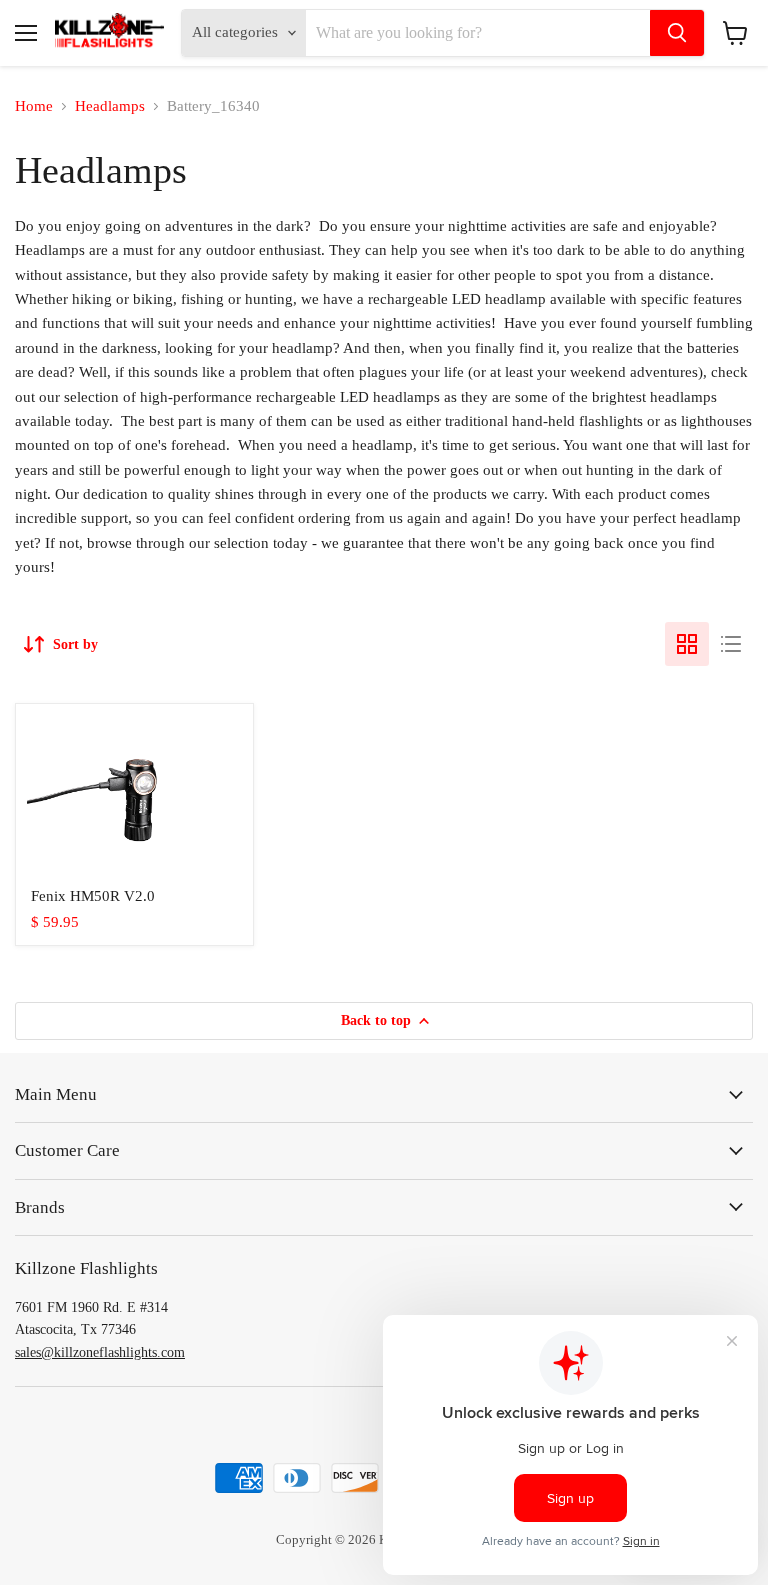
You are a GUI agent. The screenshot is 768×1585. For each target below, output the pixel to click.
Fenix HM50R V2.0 (93, 896)
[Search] (677, 33)
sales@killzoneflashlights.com (100, 1352)
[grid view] (687, 644)
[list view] (731, 644)
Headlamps (110, 106)
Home (34, 106)
